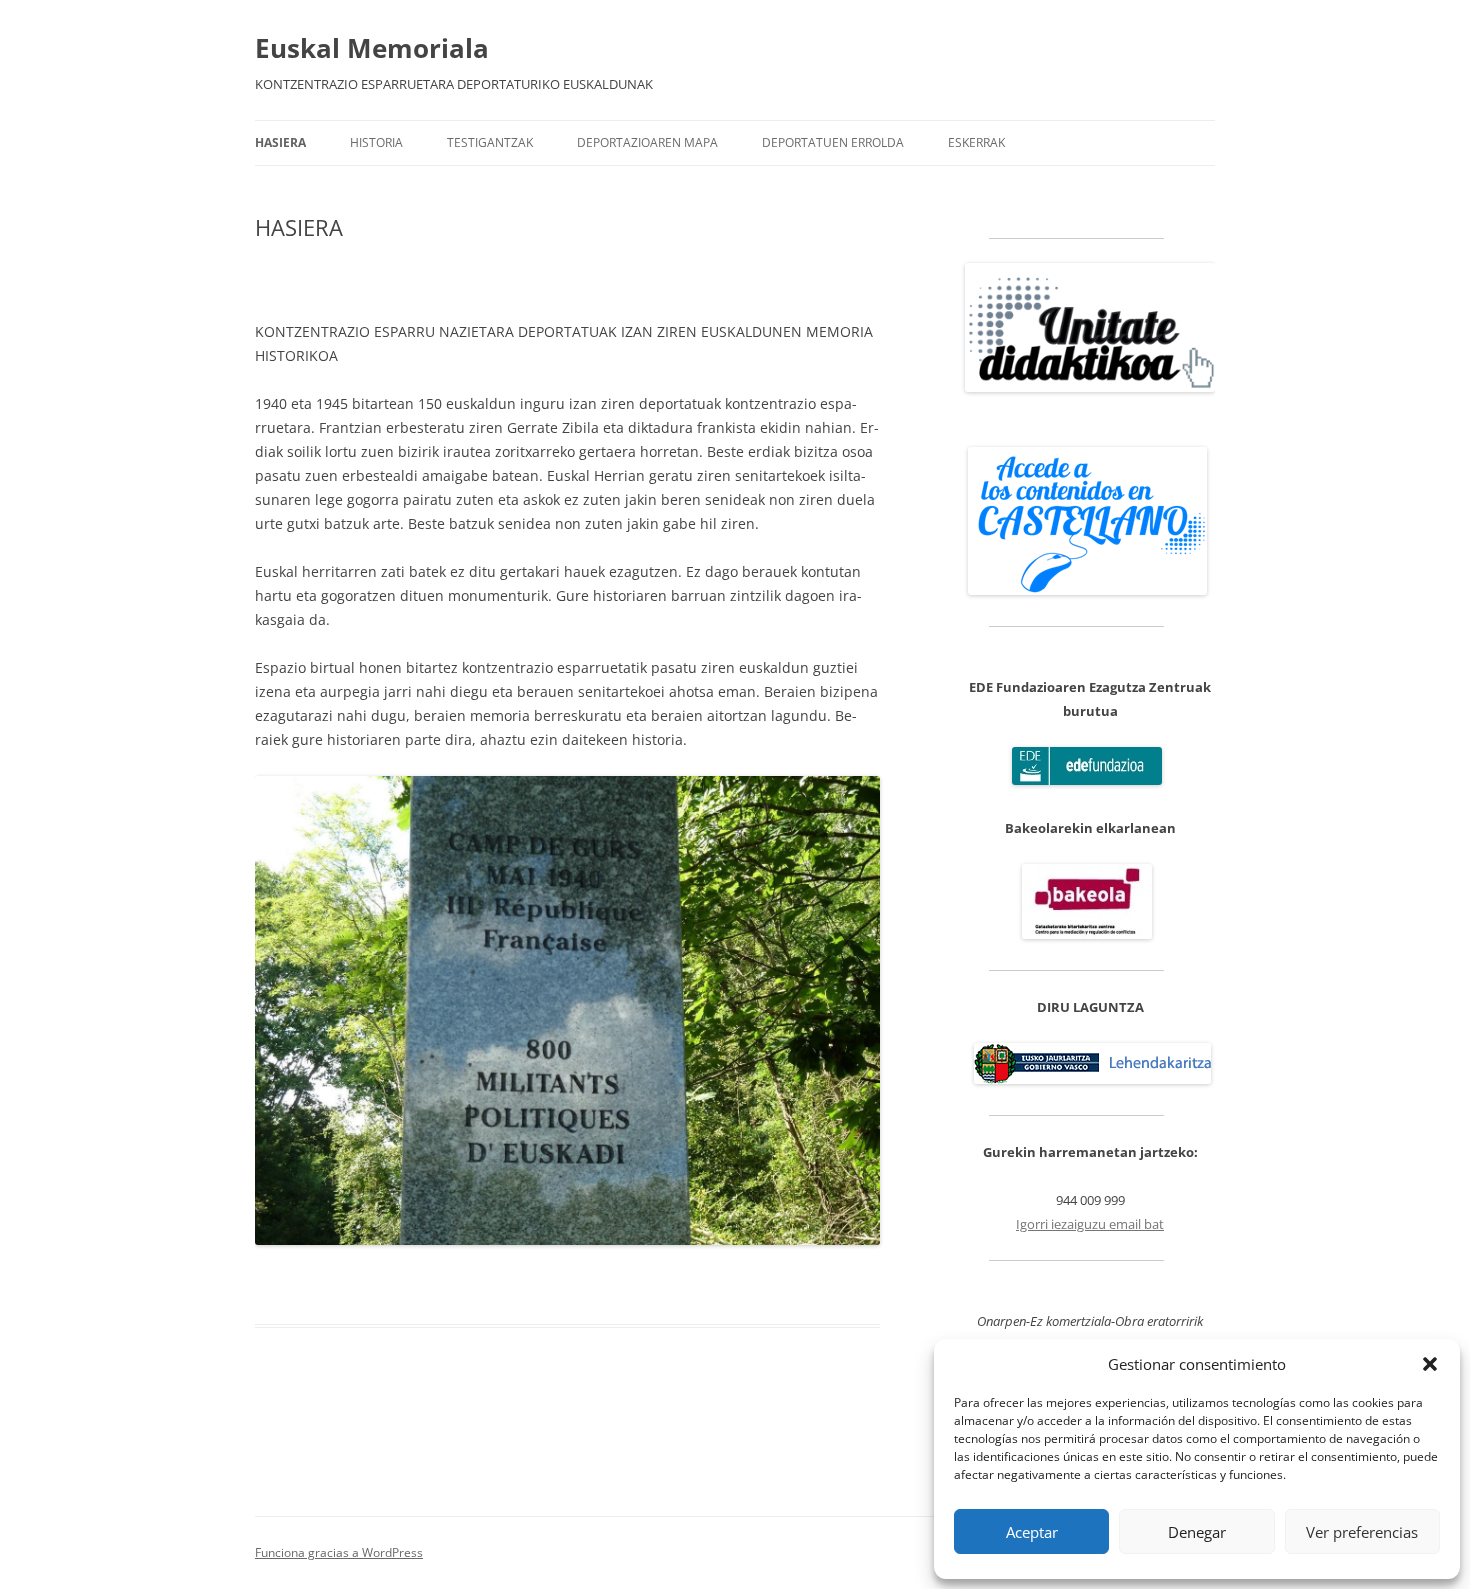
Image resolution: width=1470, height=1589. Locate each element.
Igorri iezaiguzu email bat (1090, 1224)
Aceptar (1032, 1532)
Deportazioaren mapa (647, 142)
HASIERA (280, 142)
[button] (1430, 1364)
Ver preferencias (1362, 1532)
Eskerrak (976, 142)
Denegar (1197, 1532)
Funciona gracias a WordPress (339, 1552)
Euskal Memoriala (372, 48)
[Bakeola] (1087, 934)
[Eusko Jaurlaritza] (1092, 1079)
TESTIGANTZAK (490, 142)
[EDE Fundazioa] (1087, 780)
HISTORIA (376, 142)
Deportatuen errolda (833, 142)
